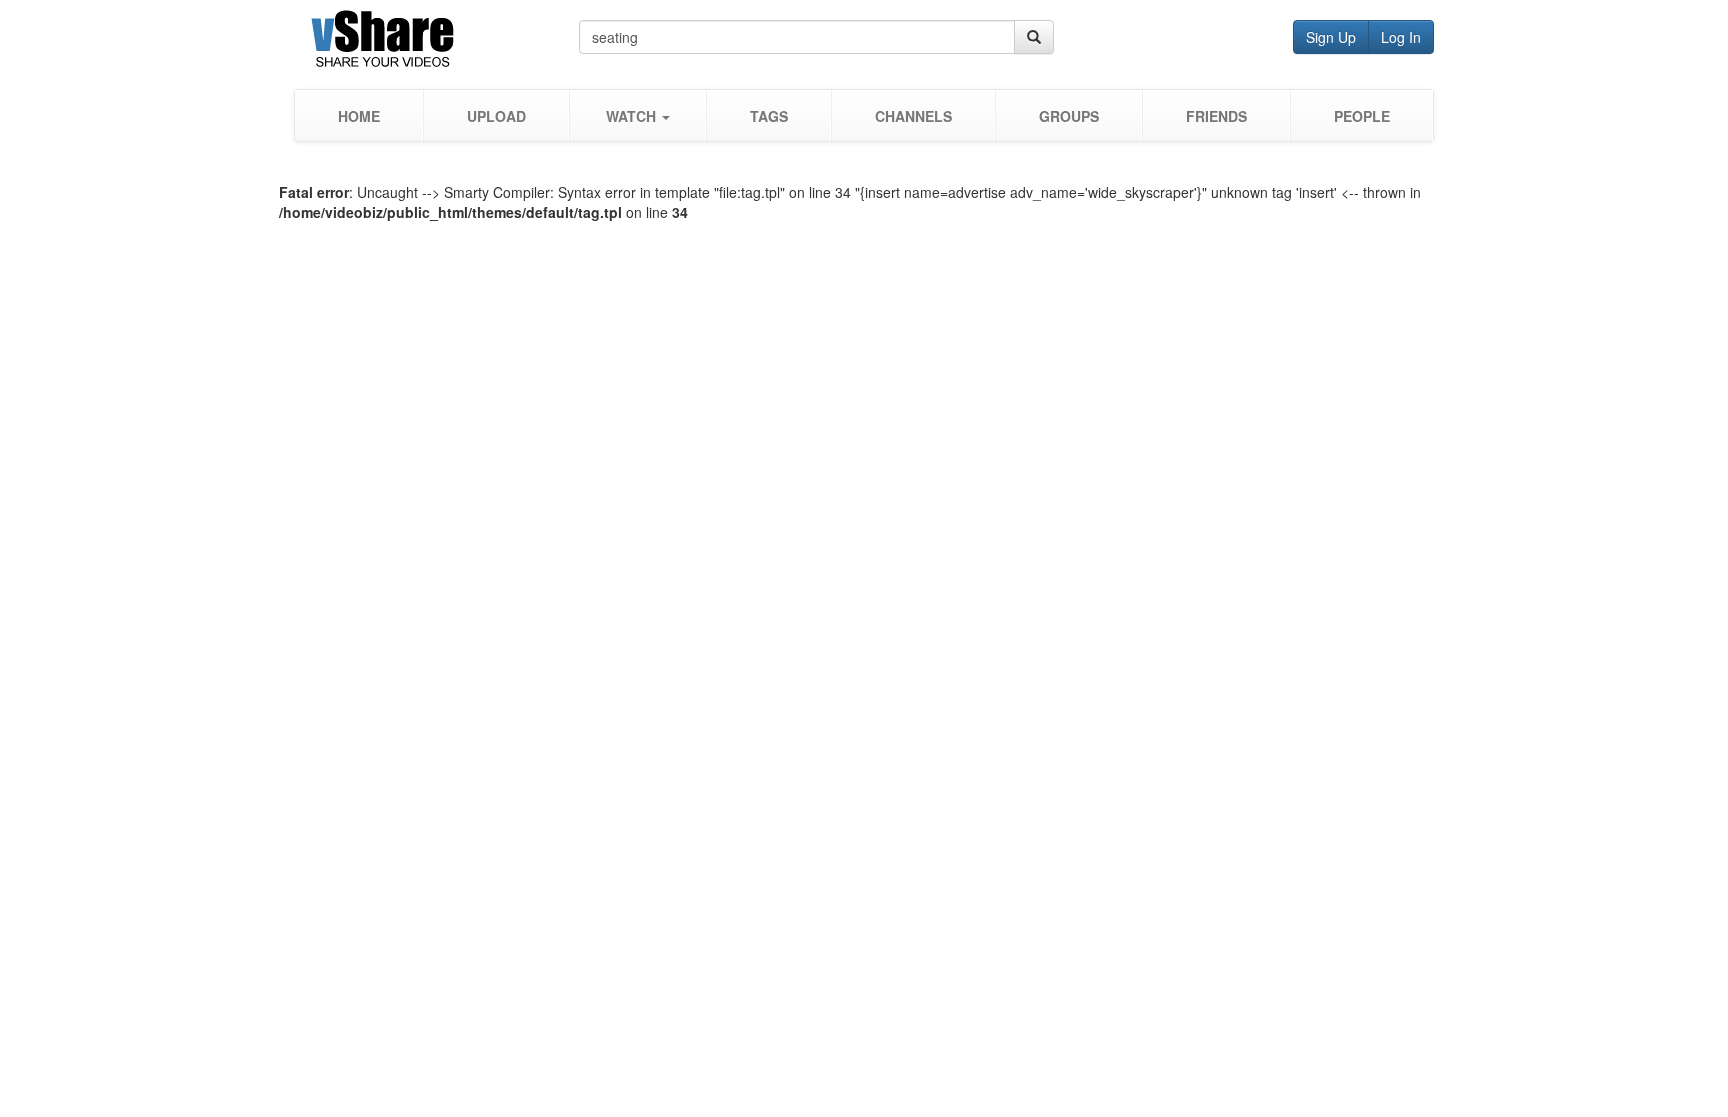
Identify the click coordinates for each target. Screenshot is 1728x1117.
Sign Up (1331, 37)
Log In (1401, 37)
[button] (637, 115)
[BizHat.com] (436, 42)
